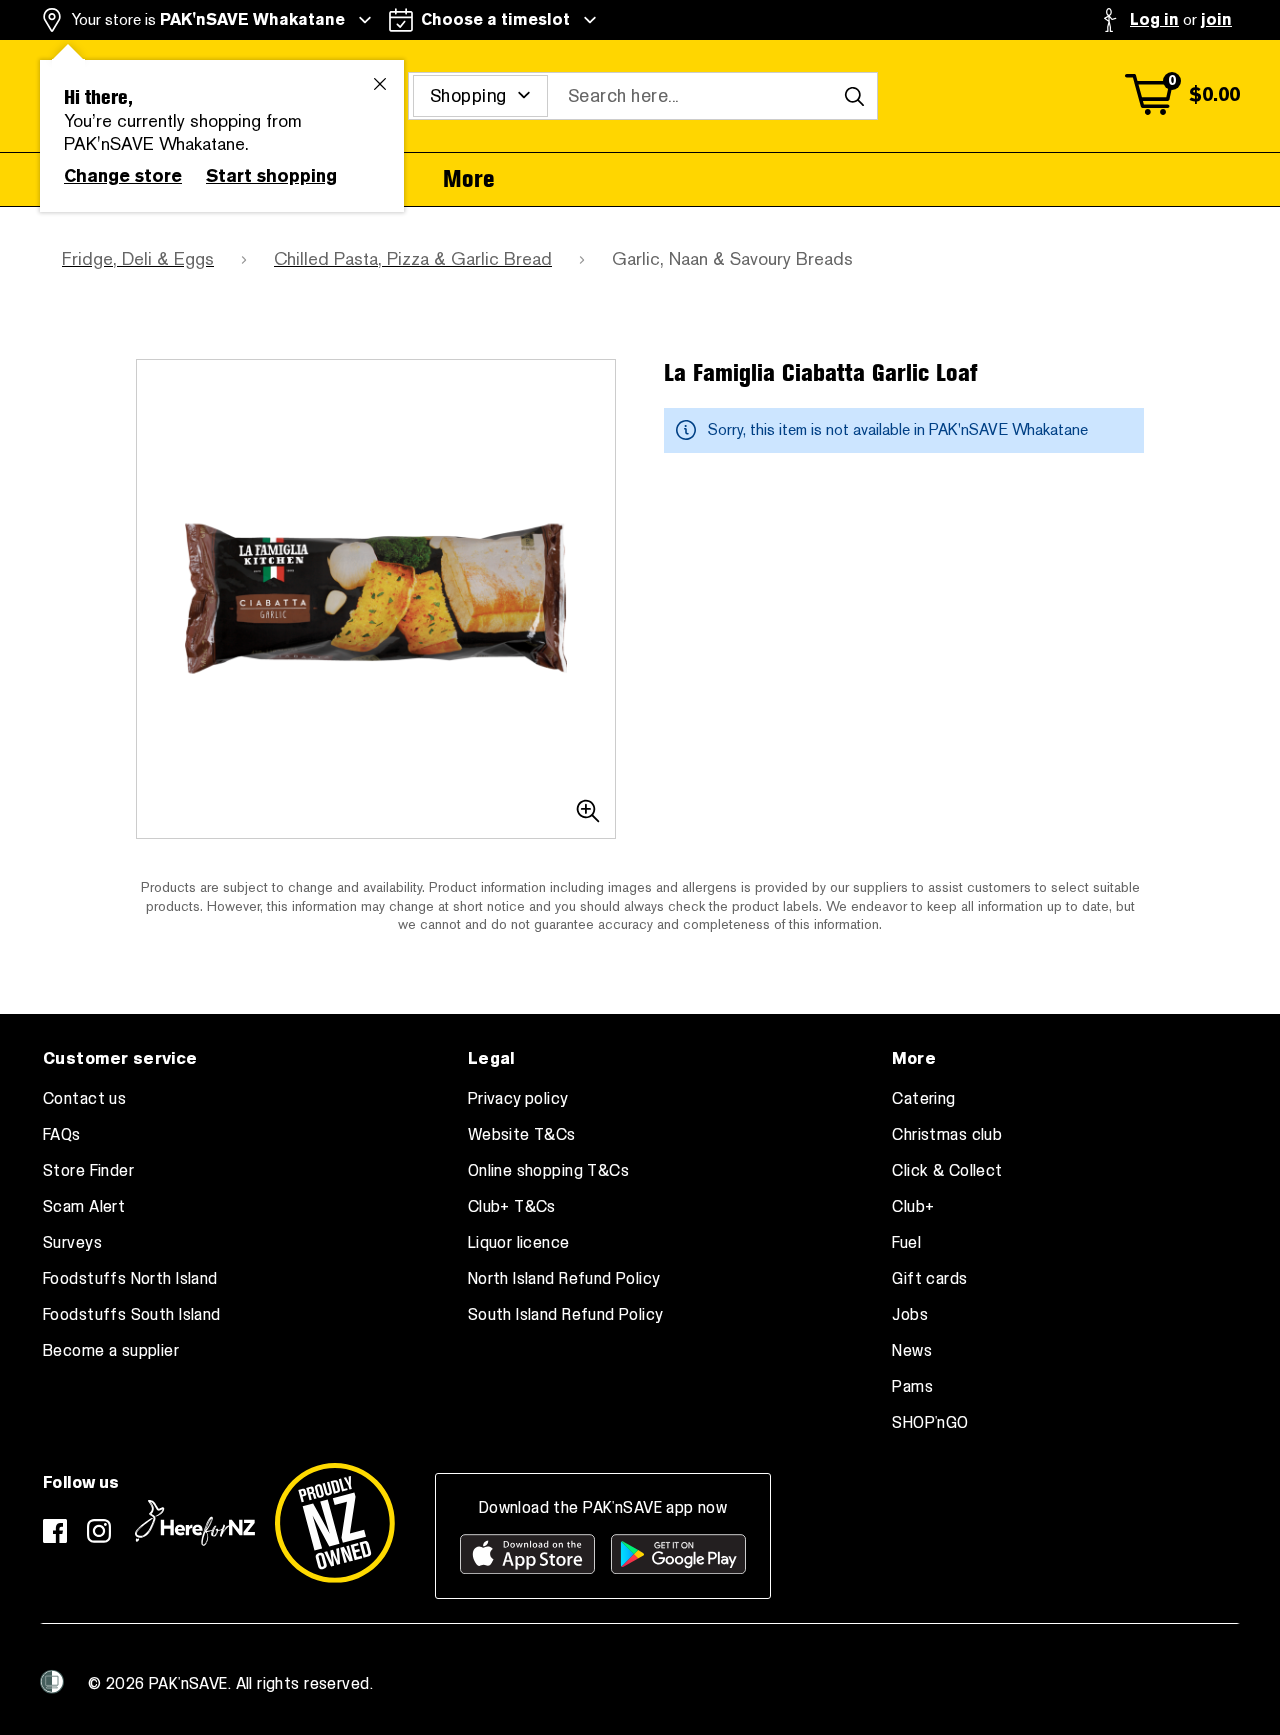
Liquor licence (519, 1243)
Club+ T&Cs (512, 1207)
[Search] (854, 96)
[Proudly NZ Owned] (335, 1523)
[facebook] (55, 1531)
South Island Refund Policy (566, 1315)
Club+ (913, 1207)
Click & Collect (947, 1171)
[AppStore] (527, 1554)
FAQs (62, 1135)
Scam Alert (84, 1207)
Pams (912, 1387)
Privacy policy (518, 1099)
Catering (923, 1099)
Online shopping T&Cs (548, 1171)
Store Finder (88, 1171)
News (912, 1351)
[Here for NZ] (195, 1523)
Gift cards (929, 1279)
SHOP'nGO (930, 1423)
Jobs (910, 1315)
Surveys (72, 1243)
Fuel (906, 1243)
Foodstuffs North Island (130, 1279)
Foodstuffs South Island (132, 1315)
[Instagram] (99, 1531)
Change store (123, 176)
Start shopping (271, 176)
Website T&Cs (522, 1135)
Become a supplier (111, 1351)
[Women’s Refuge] (52, 1682)
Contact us (84, 1099)
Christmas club (947, 1135)
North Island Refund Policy (564, 1279)
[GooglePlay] (678, 1554)
